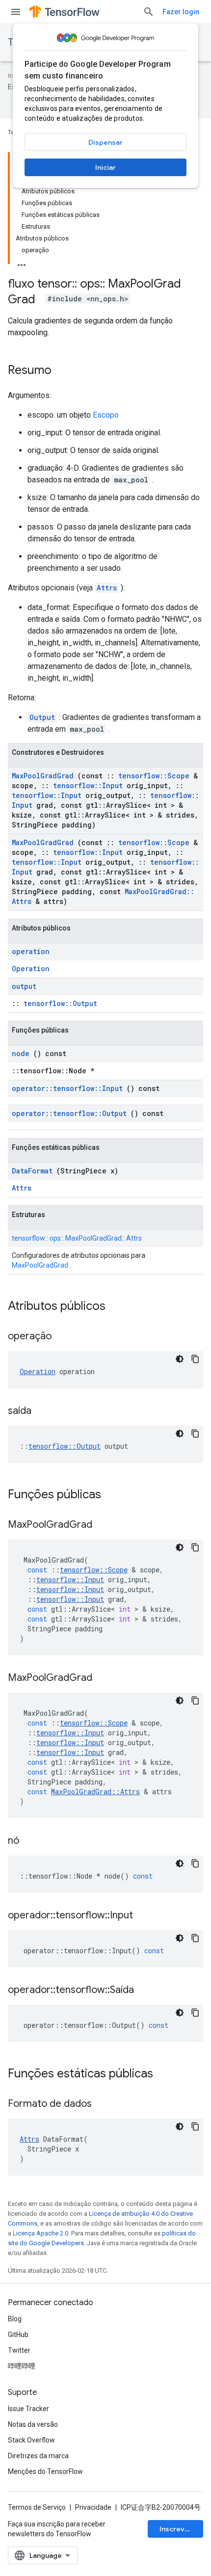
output (24, 986)
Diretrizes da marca (38, 2456)
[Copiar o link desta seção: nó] (31, 1841)
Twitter (19, 2350)
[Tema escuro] (180, 1359)
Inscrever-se (181, 2529)
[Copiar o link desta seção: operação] (64, 1337)
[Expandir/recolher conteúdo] (22, 262)
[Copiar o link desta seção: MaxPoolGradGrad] (105, 1525)
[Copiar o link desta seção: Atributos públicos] (118, 1307)
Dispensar (105, 142)
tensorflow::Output (60, 1003)
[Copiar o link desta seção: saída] (44, 1411)
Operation (31, 969)
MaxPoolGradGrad (43, 776)
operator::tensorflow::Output (69, 1113)
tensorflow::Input (88, 785)
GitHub (18, 2335)
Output (42, 717)
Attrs (107, 588)
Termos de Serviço (37, 2507)
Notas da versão (33, 2424)
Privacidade (93, 2507)
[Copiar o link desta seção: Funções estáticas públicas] (166, 2074)
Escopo (106, 415)
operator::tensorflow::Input (67, 1088)
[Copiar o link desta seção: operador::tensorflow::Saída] (146, 1991)
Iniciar (105, 167)
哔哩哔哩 (22, 2366)
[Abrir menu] (16, 12)
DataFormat (32, 1171)
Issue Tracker (28, 2409)
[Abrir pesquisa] (149, 12)
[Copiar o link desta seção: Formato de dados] (104, 2104)
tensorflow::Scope (154, 776)
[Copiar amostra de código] (195, 1359)
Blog (15, 2319)
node (21, 1053)
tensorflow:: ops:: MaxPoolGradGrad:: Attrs (77, 1238)
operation (31, 951)
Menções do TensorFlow (45, 2471)
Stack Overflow (31, 2440)
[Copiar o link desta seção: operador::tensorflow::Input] (145, 1916)
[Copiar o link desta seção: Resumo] (61, 371)
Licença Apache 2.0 (40, 2233)
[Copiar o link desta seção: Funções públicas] (114, 1495)
